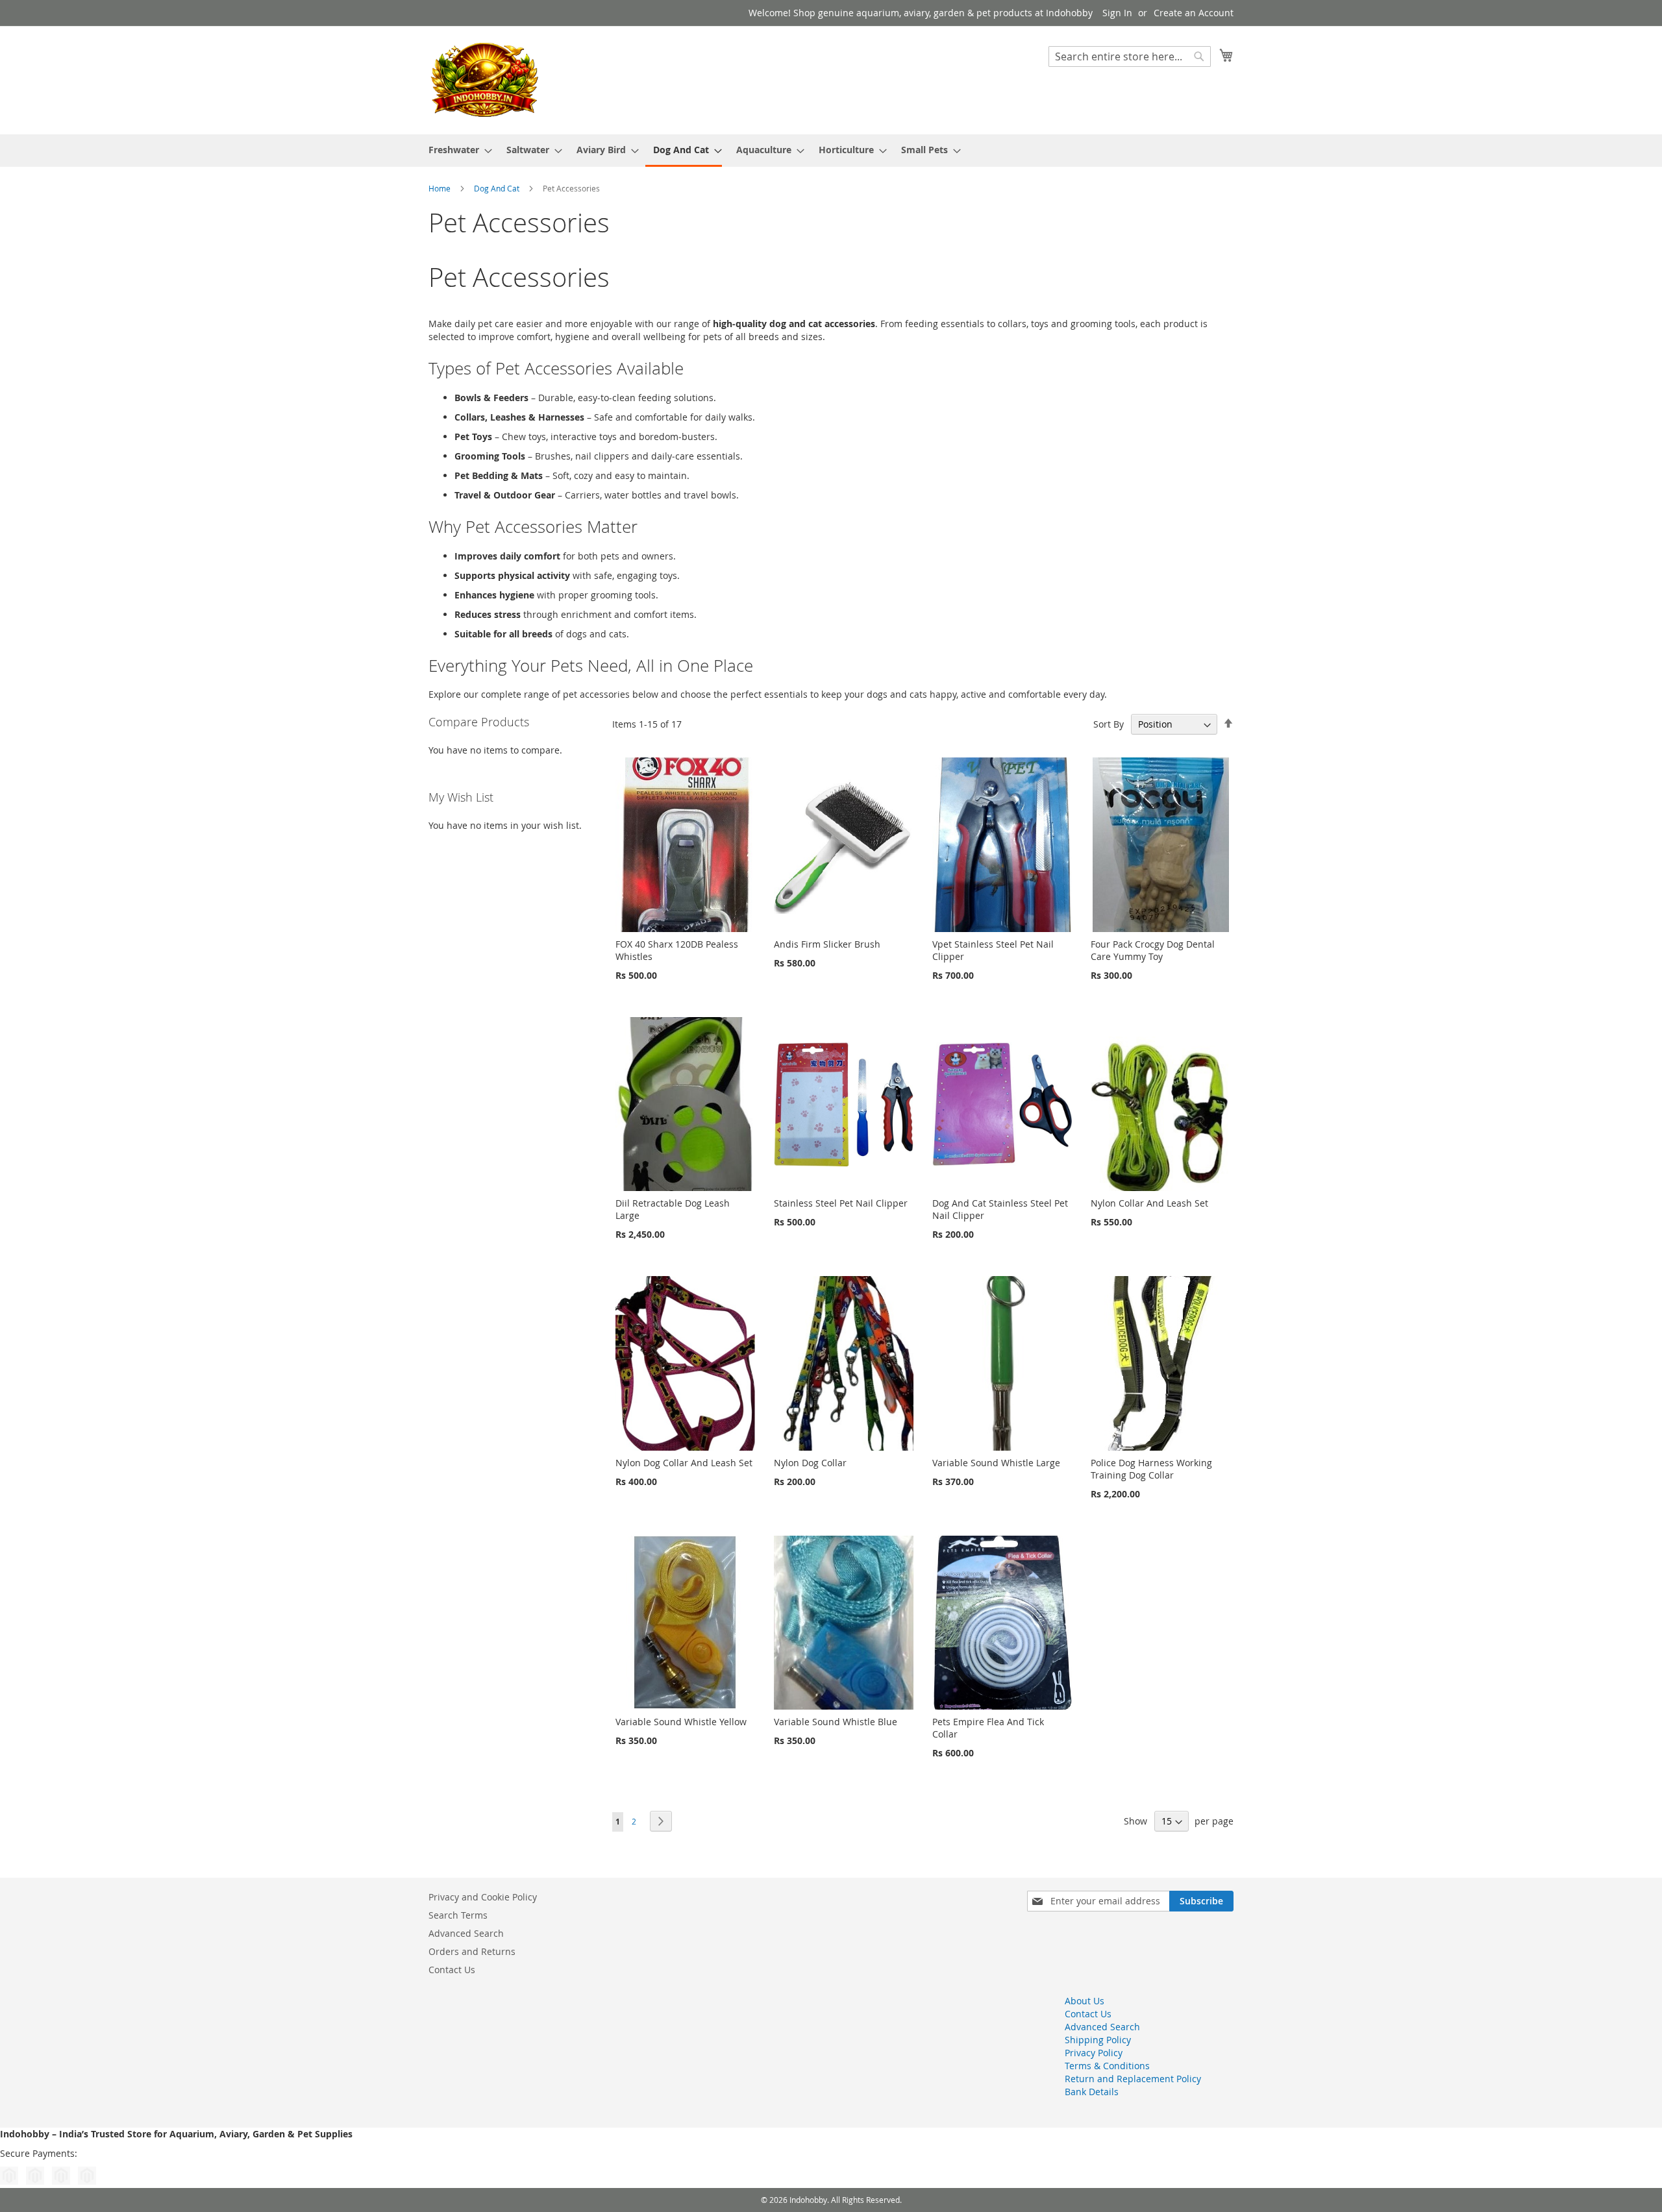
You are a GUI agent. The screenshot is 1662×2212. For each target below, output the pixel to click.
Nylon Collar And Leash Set (1149, 1203)
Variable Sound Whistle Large (996, 1463)
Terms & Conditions (1107, 2066)
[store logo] (484, 80)
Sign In (1117, 13)
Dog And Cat (498, 188)
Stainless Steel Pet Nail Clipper (841, 1203)
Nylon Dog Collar (810, 1463)
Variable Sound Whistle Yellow (681, 1722)
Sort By (1109, 724)
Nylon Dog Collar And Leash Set (684, 1463)
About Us (1085, 2001)
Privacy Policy (1094, 2053)
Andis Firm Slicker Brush (827, 944)
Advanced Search (466, 1933)
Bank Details (1092, 2092)
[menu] (831, 151)
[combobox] (1130, 56)
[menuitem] (456, 150)
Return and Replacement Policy (1133, 2079)
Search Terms (458, 1915)
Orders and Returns (472, 1951)
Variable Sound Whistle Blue (836, 1722)
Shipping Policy (1098, 2040)
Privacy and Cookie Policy (483, 1897)
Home (440, 188)
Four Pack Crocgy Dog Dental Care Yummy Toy (1153, 950)
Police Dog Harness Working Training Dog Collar (1151, 1469)
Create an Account (1194, 13)
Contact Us (452, 1970)
